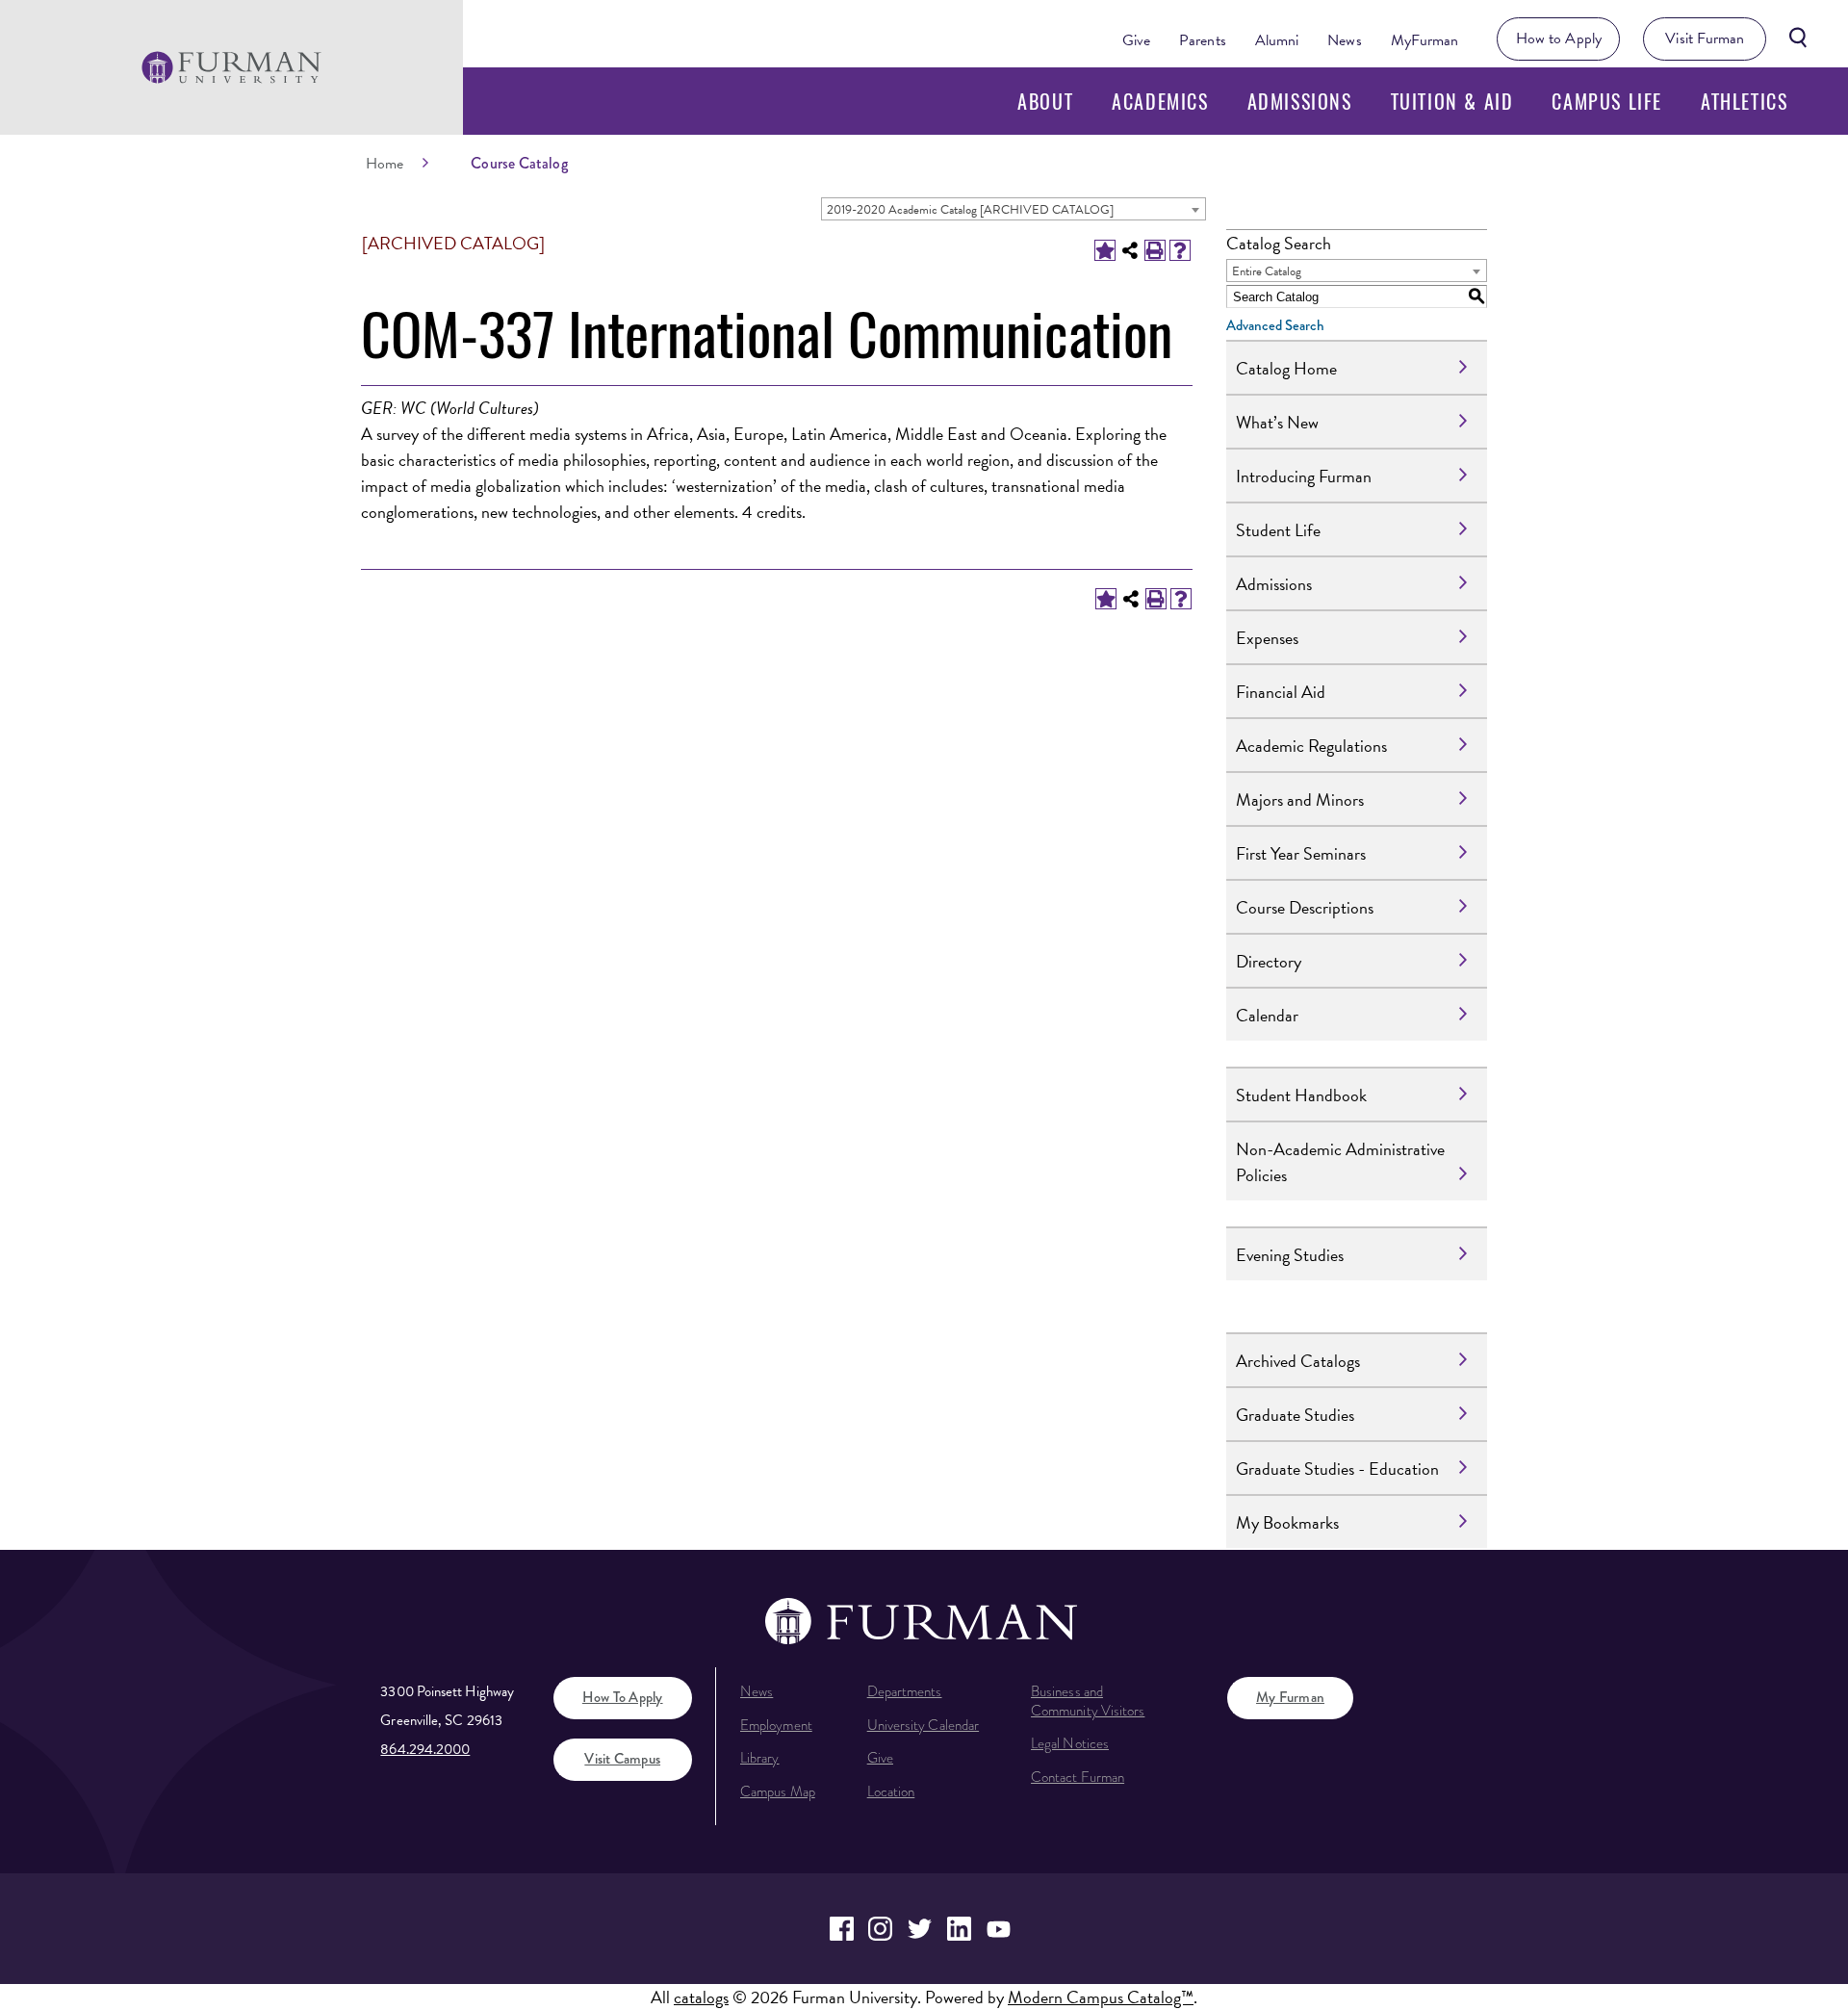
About (1045, 101)
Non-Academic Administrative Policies (1340, 1162)
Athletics (1744, 101)
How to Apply (1559, 39)
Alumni (1277, 40)
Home (385, 164)
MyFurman (1425, 40)
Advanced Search (1275, 325)
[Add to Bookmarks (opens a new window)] (1105, 250)
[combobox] (1014, 209)
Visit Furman (1705, 39)
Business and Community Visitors (1088, 1701)
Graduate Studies (1295, 1415)
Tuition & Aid (1452, 101)
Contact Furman (1078, 1777)
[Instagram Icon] (881, 1929)
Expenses (1267, 638)
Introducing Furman (1304, 476)
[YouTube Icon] (999, 1929)
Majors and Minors (1300, 799)
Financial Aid (1281, 692)
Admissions (1300, 101)
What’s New (1277, 422)
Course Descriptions (1305, 907)
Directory (1269, 961)
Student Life (1278, 530)
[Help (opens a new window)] (1180, 250)
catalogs (701, 1997)
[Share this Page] (1130, 250)
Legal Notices (1070, 1743)
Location (891, 1791)
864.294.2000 (425, 1749)
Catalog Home (1286, 368)
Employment (776, 1725)
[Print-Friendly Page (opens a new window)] (1155, 250)
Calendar (1267, 1015)
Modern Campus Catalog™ (1101, 1997)
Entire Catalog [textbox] (1267, 271)
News (1344, 40)
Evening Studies (1290, 1255)
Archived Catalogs (1298, 1361)
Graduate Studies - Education (1337, 1469)
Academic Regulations (1311, 746)
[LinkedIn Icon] (959, 1929)
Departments (905, 1691)
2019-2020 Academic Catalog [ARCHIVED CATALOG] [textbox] (970, 210)
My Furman (1290, 1697)
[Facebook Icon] (842, 1929)
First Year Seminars (1301, 853)
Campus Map (778, 1791)
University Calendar (923, 1725)
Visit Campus (622, 1759)
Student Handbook (1301, 1095)
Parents (1203, 40)
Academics (1160, 101)
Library (760, 1758)
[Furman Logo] (231, 67)
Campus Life (1607, 101)
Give (1136, 40)
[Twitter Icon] (920, 1929)
